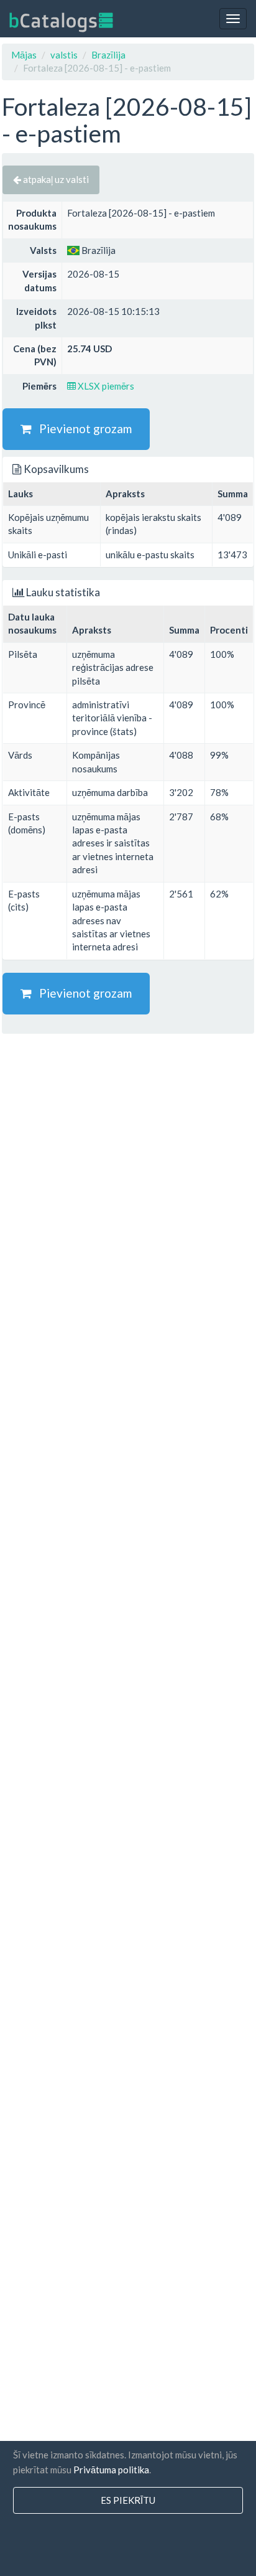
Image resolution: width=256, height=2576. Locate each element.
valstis (64, 55)
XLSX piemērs (105, 386)
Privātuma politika (111, 2470)
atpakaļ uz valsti (55, 179)
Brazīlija (108, 55)
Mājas (24, 55)
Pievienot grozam (82, 429)
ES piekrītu (128, 2500)
